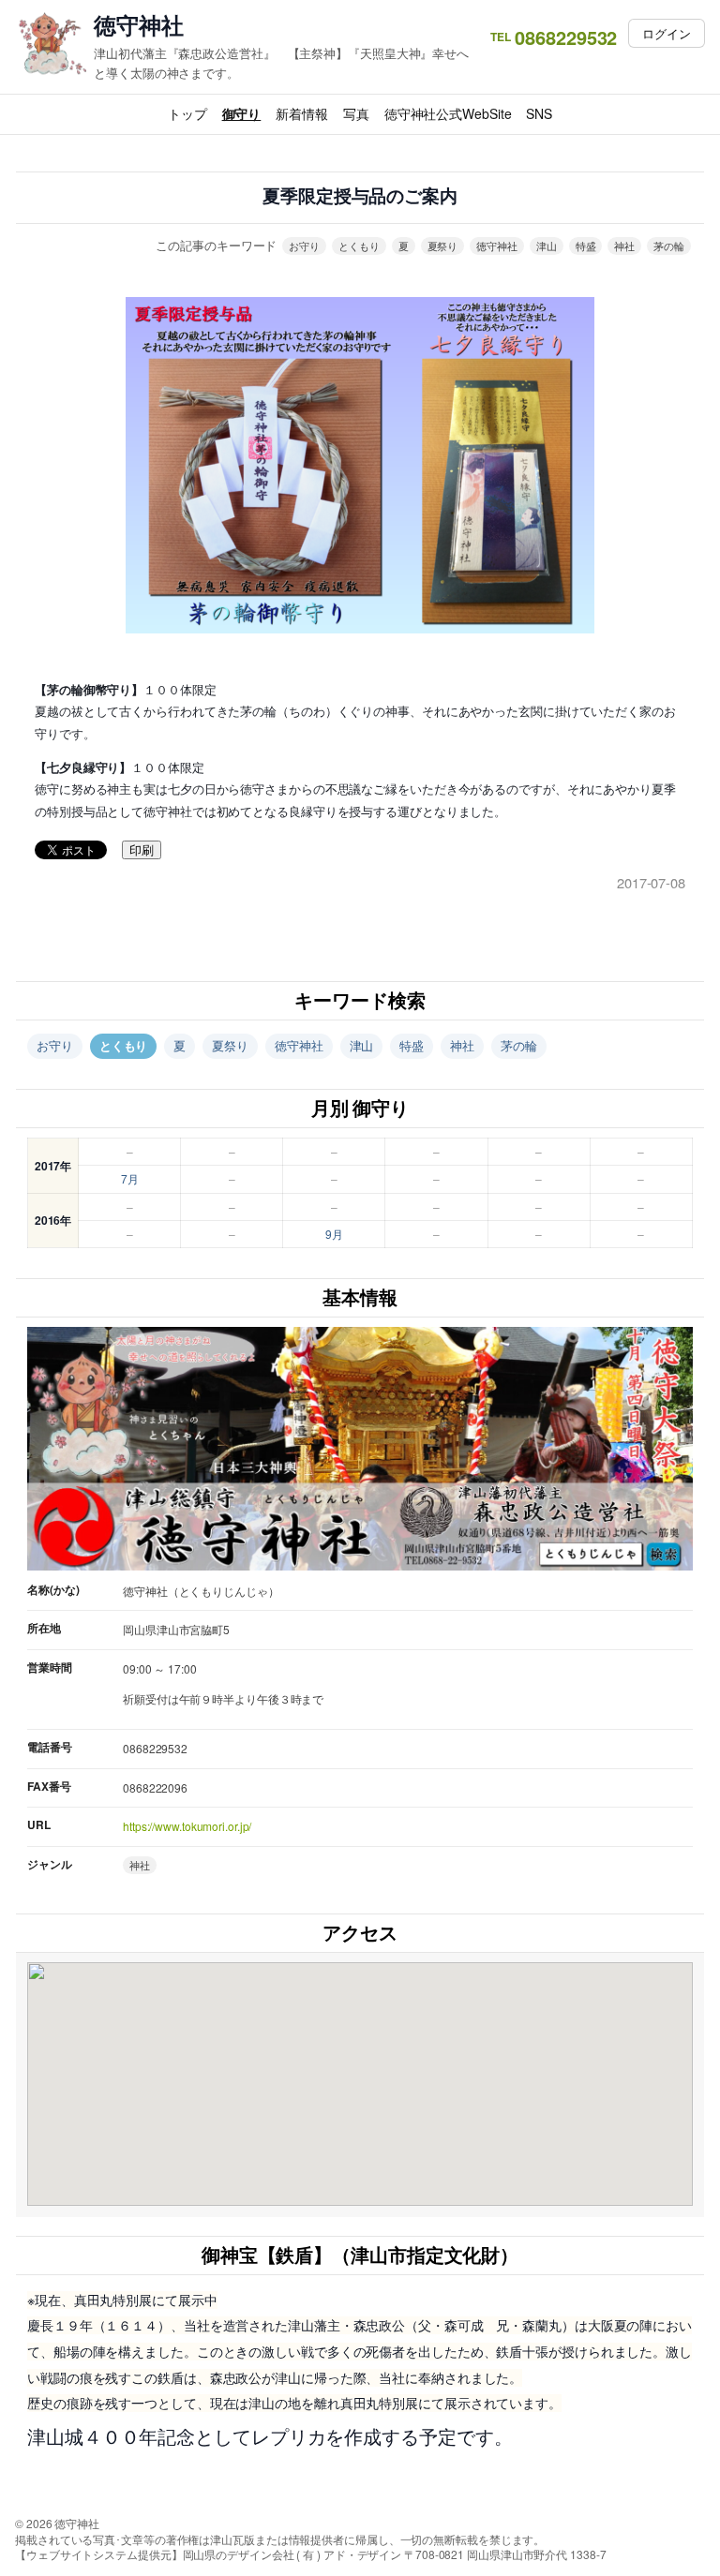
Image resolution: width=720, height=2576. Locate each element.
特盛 (586, 246)
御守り (242, 113)
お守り (304, 246)
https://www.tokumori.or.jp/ (187, 1826)
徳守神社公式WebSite (448, 113)
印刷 (142, 850)
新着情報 (302, 113)
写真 (356, 113)
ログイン (667, 33)
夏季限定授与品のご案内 (360, 196)
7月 (130, 1178)
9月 (334, 1234)
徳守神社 (139, 25)
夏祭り (443, 246)
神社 (624, 246)
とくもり (359, 246)
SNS (539, 113)
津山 (547, 246)
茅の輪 (669, 246)
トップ (187, 113)
